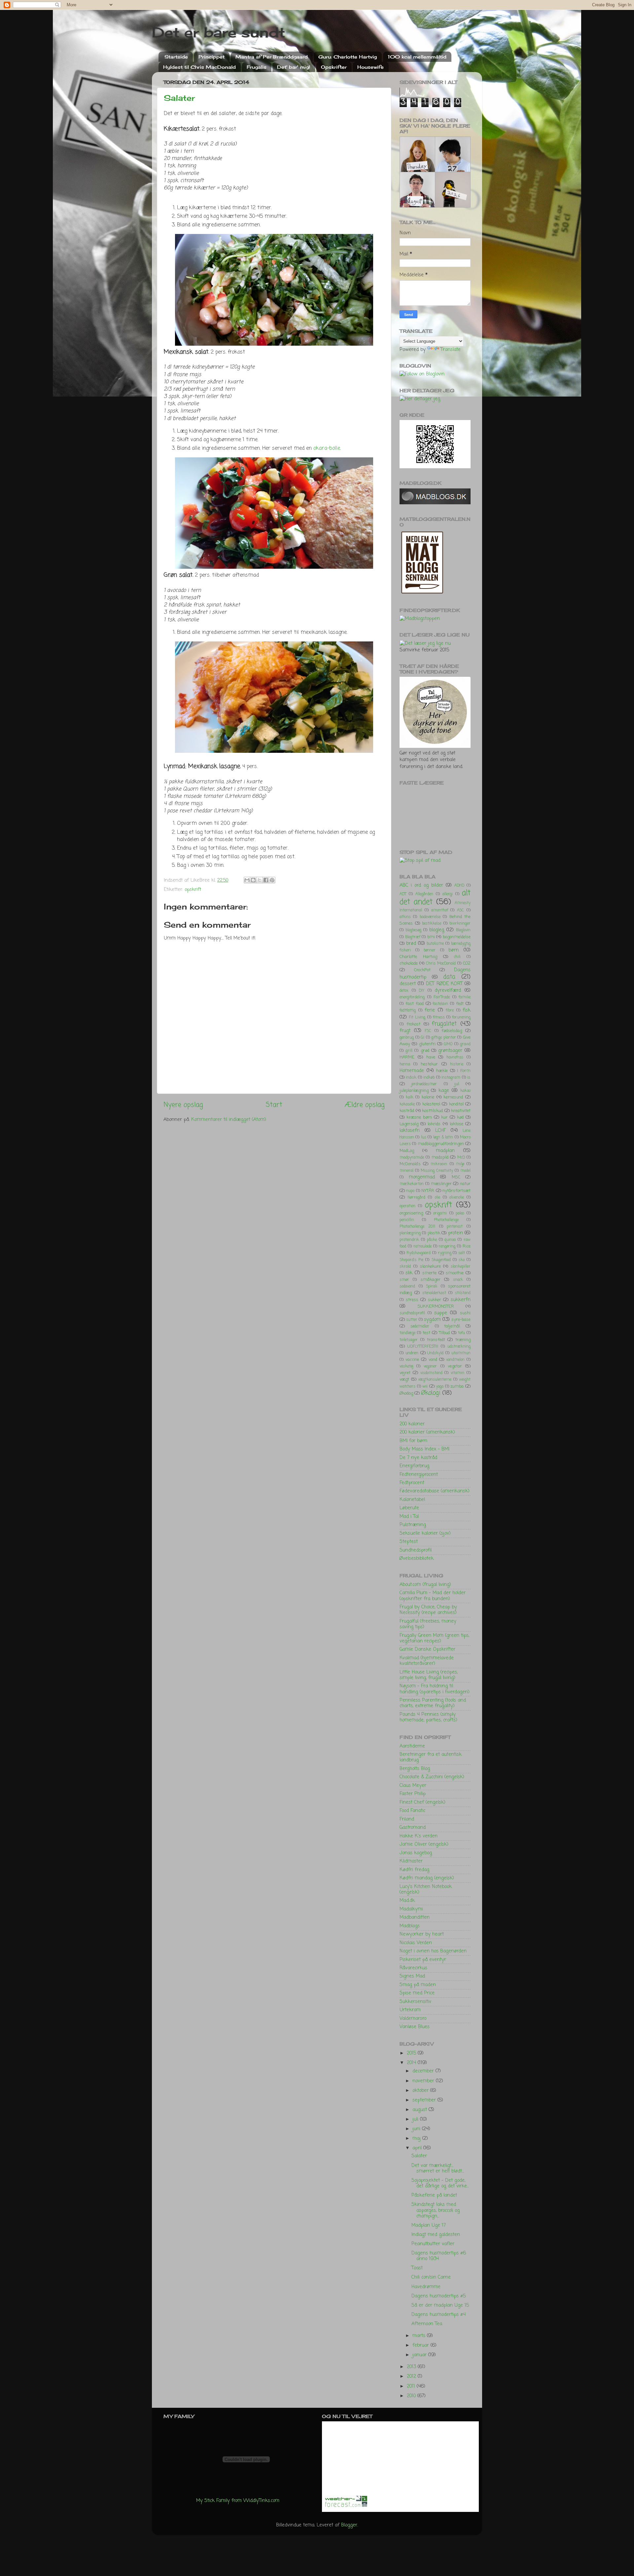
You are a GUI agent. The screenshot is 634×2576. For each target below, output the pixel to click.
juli (416, 2119)
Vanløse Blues (415, 2027)
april (418, 2148)
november (424, 2081)
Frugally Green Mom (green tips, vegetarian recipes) (434, 1638)
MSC (456, 1177)
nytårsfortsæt (457, 1191)
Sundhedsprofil (416, 1550)
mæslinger (441, 1184)
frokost (413, 1024)
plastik (434, 1233)
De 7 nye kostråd (418, 1458)
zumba (457, 1386)
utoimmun (461, 1353)
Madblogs (410, 1926)
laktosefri (410, 1131)
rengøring (447, 1247)
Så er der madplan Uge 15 (440, 2305)
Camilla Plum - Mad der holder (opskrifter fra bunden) (433, 1596)
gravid (465, 1044)
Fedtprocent (412, 1483)
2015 (412, 2053)
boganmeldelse (457, 937)
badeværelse (430, 917)
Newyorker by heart (422, 1934)
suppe (441, 1313)
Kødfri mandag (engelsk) (427, 1878)
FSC (428, 1031)
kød (460, 1117)
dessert (408, 984)
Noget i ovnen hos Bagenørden (433, 1951)
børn (454, 950)
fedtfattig (408, 1011)
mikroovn (439, 1164)
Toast (417, 2268)
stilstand (463, 1293)
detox (404, 991)
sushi (465, 1313)
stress (412, 1300)
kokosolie (407, 1104)
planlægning (410, 1233)
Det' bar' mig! (294, 67)
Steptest (409, 1542)
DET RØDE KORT (444, 984)
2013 (412, 2367)
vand (433, 1360)
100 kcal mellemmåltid (417, 57)
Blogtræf (413, 937)
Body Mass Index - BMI (424, 1449)
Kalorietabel (412, 1500)
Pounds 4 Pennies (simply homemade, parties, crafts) (428, 1717)
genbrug (407, 1038)
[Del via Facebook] (266, 880)
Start (274, 1105)
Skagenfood (441, 1260)
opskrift (193, 890)
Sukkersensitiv (415, 2002)
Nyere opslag (183, 1105)
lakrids (434, 1124)
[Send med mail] (247, 880)
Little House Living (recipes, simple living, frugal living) (429, 1675)
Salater (179, 98)
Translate (451, 350)
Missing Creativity (437, 1171)
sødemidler (420, 1326)
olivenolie (457, 1198)
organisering (411, 1213)
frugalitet (444, 1024)
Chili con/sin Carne (431, 2277)
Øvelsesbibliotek (417, 1558)
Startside (176, 57)
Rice (467, 1246)
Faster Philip (413, 1794)
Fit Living (417, 1018)
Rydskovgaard (419, 1253)
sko (462, 1260)
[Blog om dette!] (253, 880)
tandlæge (407, 1333)
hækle (442, 1071)
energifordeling (412, 997)
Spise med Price (417, 1993)
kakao (465, 1091)
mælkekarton (412, 1184)
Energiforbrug (414, 1466)
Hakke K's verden (419, 1836)
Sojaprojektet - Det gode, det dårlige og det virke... (440, 2183)
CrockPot (422, 970)
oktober (421, 2091)
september (425, 2100)
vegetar (455, 1366)
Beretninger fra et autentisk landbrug (431, 1757)
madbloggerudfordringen (441, 1144)
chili (457, 957)
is (469, 1077)
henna (405, 1064)
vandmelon (455, 1360)
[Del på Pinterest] (272, 880)
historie (457, 1064)
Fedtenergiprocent (419, 1475)
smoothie (455, 1273)
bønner (430, 950)
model (465, 1171)
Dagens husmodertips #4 (439, 2315)
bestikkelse (432, 924)
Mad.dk (407, 1901)
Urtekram (410, 2010)
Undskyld (435, 1353)
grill (409, 1051)
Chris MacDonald (441, 964)
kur (444, 1117)
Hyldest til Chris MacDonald (199, 67)
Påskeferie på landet (434, 2195)
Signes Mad (412, 1976)
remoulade (423, 1247)
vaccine (412, 1360)
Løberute (409, 1508)
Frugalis (257, 67)
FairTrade (442, 997)
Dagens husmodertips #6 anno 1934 (439, 2256)
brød (411, 943)
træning (463, 1340)
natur (465, 1184)
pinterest (455, 1227)
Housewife (370, 67)
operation (407, 1206)
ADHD (459, 886)
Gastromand (413, 1827)
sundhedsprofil (412, 1313)
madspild (440, 1157)
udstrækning (459, 1347)
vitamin (458, 1373)
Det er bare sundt (218, 32)
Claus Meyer (413, 1786)
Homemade (412, 1071)
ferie (430, 1010)
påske (432, 1240)
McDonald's (410, 1164)
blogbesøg (413, 930)
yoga (440, 1387)
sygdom (432, 1320)
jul (457, 1084)
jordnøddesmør (424, 1084)
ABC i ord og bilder (421, 885)
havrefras (455, 1057)
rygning (445, 1253)
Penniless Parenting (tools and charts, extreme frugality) (433, 1703)
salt (462, 1253)
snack (458, 1280)
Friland (407, 1819)
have (431, 1057)
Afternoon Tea (427, 2324)
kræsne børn (419, 1117)
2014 (412, 2063)
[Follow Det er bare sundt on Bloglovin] (422, 374)
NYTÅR (428, 1191)
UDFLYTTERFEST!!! (423, 1347)
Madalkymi (411, 1909)
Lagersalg (409, 1124)
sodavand (407, 1287)
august (421, 2110)
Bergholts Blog (415, 1769)
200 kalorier (412, 1424)
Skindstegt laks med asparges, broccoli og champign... (436, 2210)
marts (420, 2336)
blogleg (437, 930)
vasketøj (406, 1366)
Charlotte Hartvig (418, 957)
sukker (435, 1300)
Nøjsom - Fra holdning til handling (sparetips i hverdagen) (435, 1689)
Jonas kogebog (416, 1853)
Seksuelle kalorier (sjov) (425, 1533)
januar (420, 2355)
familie (465, 997)
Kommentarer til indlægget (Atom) (229, 1120)
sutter (412, 1320)
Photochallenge (446, 1220)
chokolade (409, 963)
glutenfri (427, 1044)
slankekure (430, 1267)
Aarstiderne (412, 1746)
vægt (404, 1380)
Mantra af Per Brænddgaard (272, 57)
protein (456, 1233)
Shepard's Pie (411, 1260)
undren (412, 1353)
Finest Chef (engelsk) (423, 1802)
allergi (448, 894)
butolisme (435, 944)
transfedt (436, 1340)
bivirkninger (460, 924)
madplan (445, 1151)
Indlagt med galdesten (436, 2235)
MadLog (407, 1151)
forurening (461, 1018)
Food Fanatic (412, 1811)
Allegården (424, 894)
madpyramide (412, 1158)
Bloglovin (463, 930)
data (449, 977)
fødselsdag (452, 1031)
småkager (431, 1280)
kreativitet (461, 1111)
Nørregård (416, 1198)
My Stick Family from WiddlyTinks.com (238, 2501)
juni (417, 2129)
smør (404, 1280)
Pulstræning (413, 1525)
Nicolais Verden (416, 1943)
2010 (412, 2396)
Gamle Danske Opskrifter (427, 1649)
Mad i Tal (409, 1517)
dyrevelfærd (448, 990)
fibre (450, 1011)
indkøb (429, 1078)
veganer (430, 1366)
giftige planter (444, 1038)
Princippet (211, 57)
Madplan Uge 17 (429, 2225)
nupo (410, 1191)
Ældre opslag (365, 1105)
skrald (405, 1267)
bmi (431, 937)
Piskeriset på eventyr (423, 1960)
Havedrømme (426, 2287)
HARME (407, 1057)
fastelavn (440, 1004)
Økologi (431, 1393)
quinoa (450, 1240)
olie (438, 1198)
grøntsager (450, 1051)
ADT (403, 894)
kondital (456, 1104)
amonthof (440, 910)
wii (425, 1386)
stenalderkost (434, 1293)
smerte (429, 1273)
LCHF (440, 1131)
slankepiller (461, 1267)
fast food (415, 1004)
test (426, 1333)
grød (425, 1051)
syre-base (461, 1320)
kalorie (428, 1097)
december (424, 2071)
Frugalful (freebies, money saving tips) (428, 1624)
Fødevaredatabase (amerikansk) (435, 1491)
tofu (461, 1333)
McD (461, 1158)
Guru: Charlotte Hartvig (348, 57)
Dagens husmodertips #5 (439, 2296)
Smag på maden (418, 1985)
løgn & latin (443, 1137)
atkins (405, 917)
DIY (422, 991)
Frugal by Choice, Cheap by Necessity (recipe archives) (428, 1610)
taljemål (452, 1326)
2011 (412, 2386)
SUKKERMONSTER (436, 1307)
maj (417, 2138)
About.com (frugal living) (425, 1585)
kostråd (407, 1111)
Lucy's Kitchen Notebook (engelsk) (426, 1889)
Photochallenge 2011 (417, 1227)
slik (409, 1273)
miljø (460, 1164)
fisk (467, 1010)
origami (440, 1213)
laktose (457, 1124)
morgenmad (422, 1177)
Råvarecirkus (413, 1968)
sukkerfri (461, 1300)
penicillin (407, 1220)
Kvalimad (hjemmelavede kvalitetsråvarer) (427, 1661)
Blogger (349, 2525)
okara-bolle (327, 448)
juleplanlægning (414, 1091)
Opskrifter (334, 67)
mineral (406, 1171)
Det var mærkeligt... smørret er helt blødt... (438, 2168)
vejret (405, 1373)
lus (424, 1137)
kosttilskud (432, 1111)
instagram (451, 1078)
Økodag (406, 1393)
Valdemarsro (413, 2019)
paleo (460, 1213)
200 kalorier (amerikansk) (427, 1432)
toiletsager (409, 1340)
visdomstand (431, 1373)
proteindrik (409, 1240)
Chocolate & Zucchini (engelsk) (432, 1777)
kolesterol (431, 1104)
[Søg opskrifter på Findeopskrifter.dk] (420, 619)
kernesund (453, 1097)
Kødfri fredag (414, 1870)
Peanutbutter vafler (433, 2244)
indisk (411, 1078)
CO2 (467, 963)
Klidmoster (411, 1861)
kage (444, 1091)
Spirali (432, 1287)
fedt (460, 1004)
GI (423, 1038)
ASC (460, 910)
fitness (439, 1018)
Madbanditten (415, 1917)
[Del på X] (260, 880)
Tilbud (444, 1333)
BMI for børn (413, 1441)
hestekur (429, 1064)
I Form (464, 1071)
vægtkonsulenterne (435, 1380)
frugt (405, 1031)
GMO (448, 1044)
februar (422, 2345)
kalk (410, 1097)
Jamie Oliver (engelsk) (424, 1844)
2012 (412, 2376)
